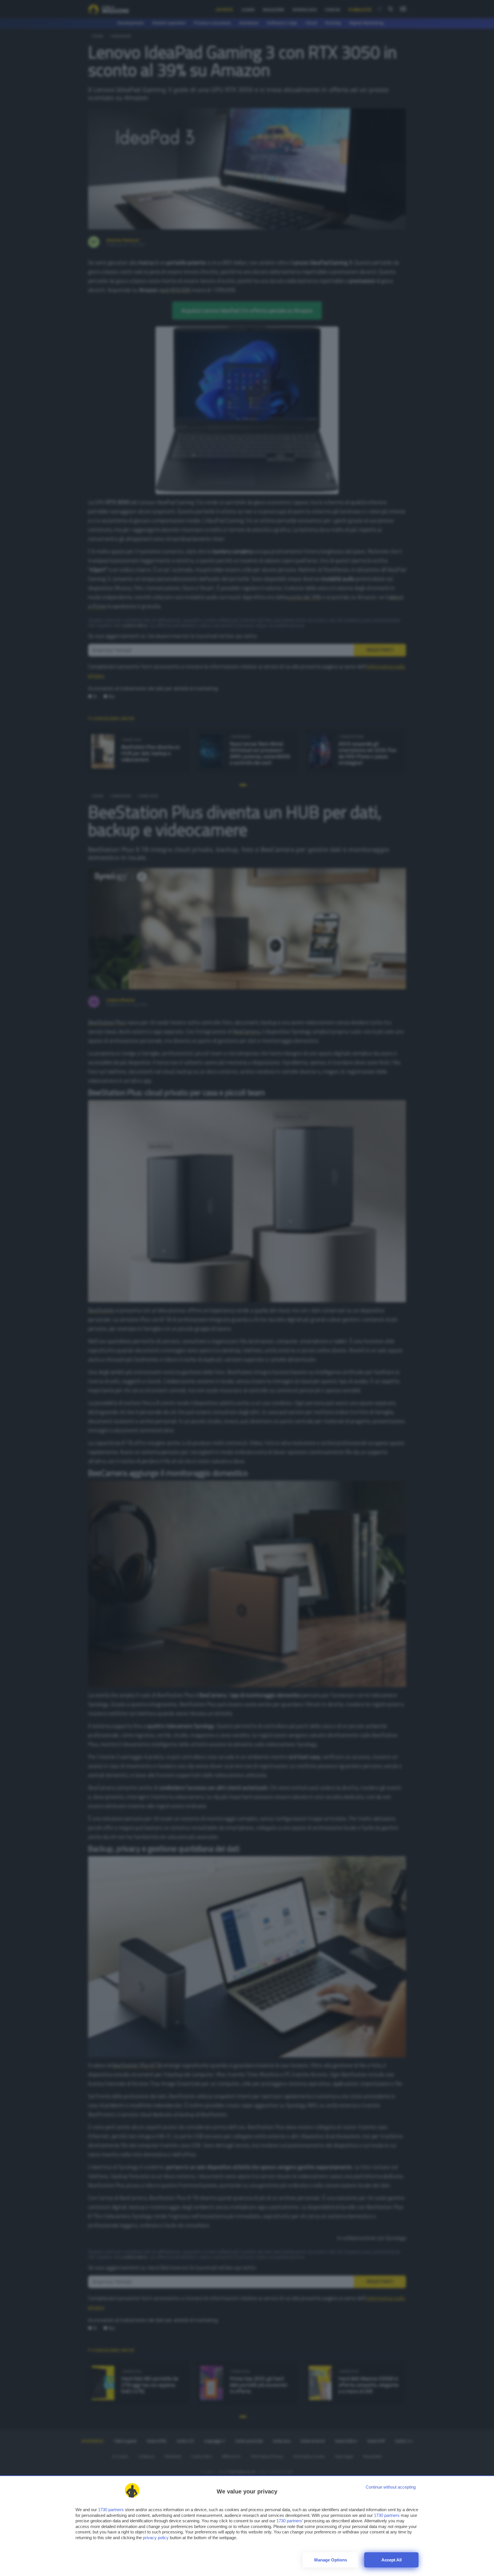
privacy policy (156, 2538)
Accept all (392, 2560)
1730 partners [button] (111, 2510)
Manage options (331, 2560)
